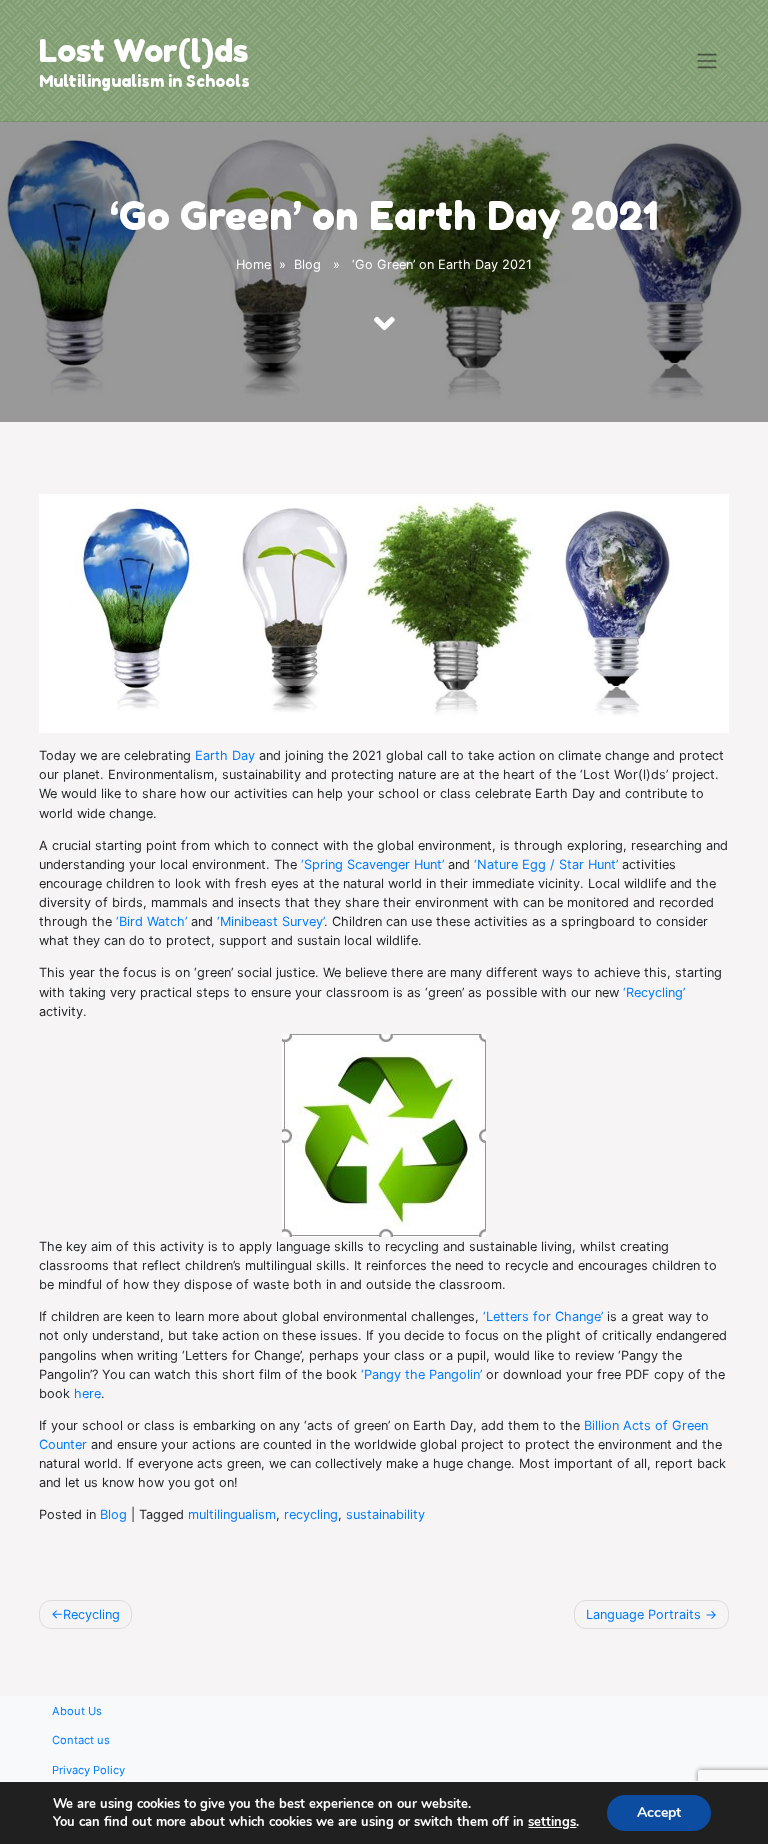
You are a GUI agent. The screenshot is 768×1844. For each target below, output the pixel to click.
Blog (307, 264)
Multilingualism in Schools (144, 81)
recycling (311, 1514)
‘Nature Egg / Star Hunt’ (546, 864)
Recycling (91, 1614)
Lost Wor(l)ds (143, 50)
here (87, 1393)
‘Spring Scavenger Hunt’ (372, 864)
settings (552, 1822)
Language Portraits (643, 1614)
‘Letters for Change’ (543, 1316)
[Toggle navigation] (707, 61)
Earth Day (225, 755)
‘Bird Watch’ (151, 921)
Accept (659, 1812)
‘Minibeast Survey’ (270, 921)
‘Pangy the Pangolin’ (421, 1374)
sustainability (385, 1514)
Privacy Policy (88, 1770)
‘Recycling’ (654, 992)
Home (253, 264)
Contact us (81, 1740)
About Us (77, 1711)
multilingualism (232, 1514)
